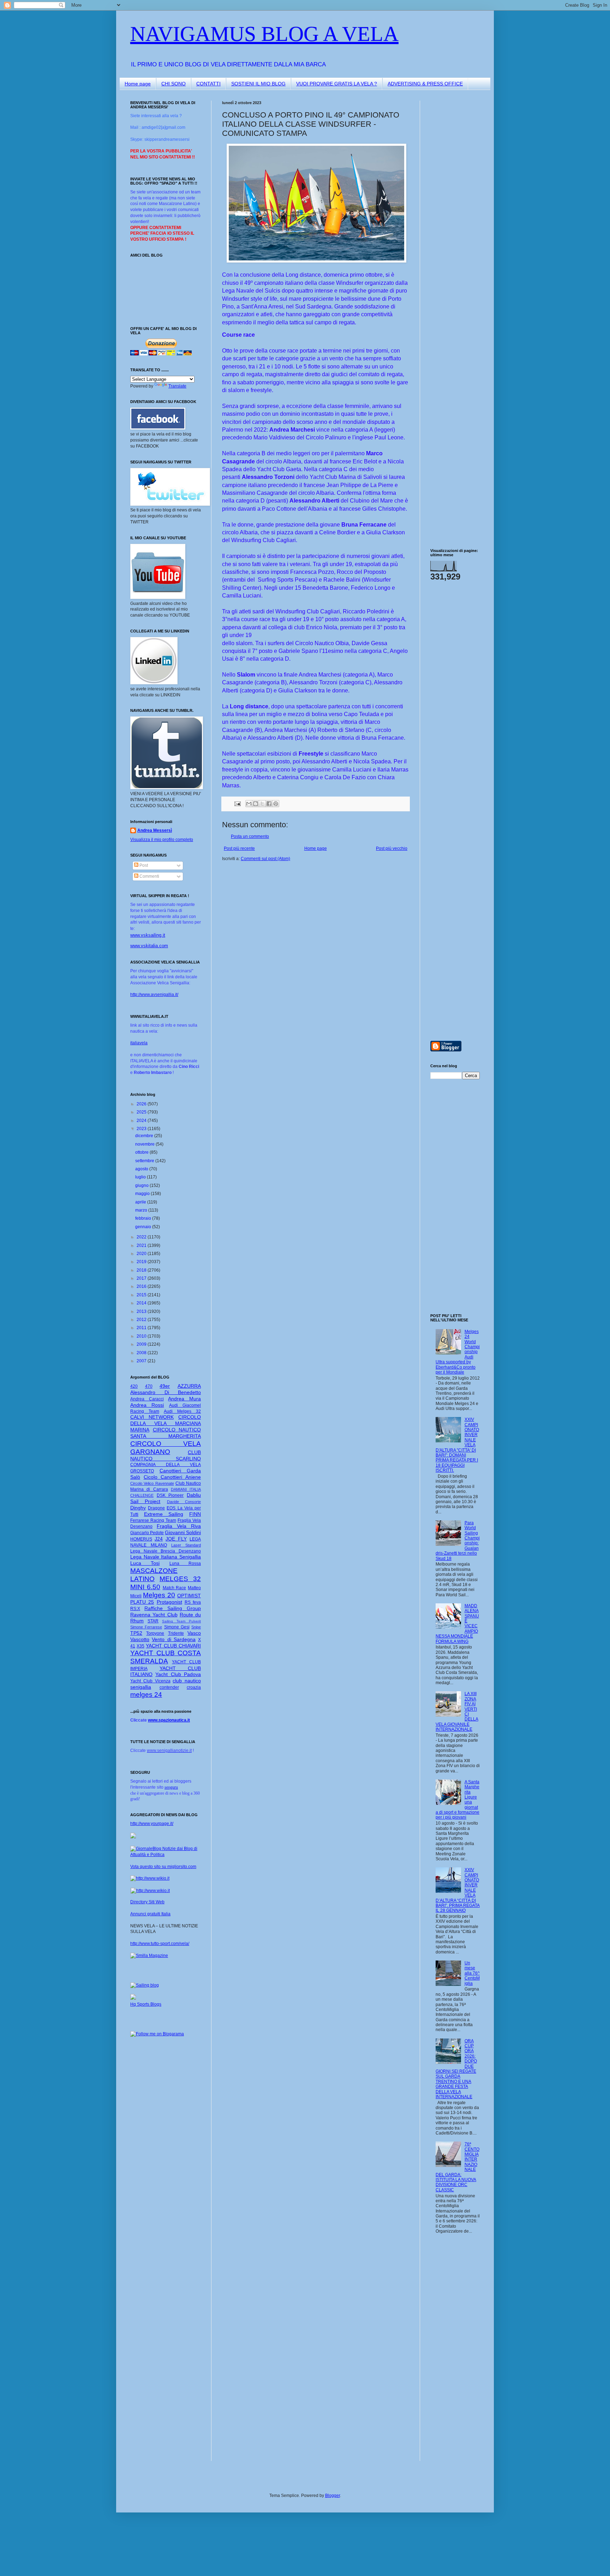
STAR (153, 1621)
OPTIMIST (189, 1596)
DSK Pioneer (170, 1495)
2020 (142, 1254)
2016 (142, 1286)
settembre (145, 1161)
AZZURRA (189, 1386)
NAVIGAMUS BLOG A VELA (264, 34)
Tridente (176, 1633)
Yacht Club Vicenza (150, 1681)
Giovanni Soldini (183, 1532)
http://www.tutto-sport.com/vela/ (160, 1944)
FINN (195, 1514)
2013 (142, 1311)
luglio (141, 1177)
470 (149, 1386)
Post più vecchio (392, 848)
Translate (177, 386)
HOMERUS (141, 1539)
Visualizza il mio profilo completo (162, 840)
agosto (142, 1169)
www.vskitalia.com (149, 946)
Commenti (149, 876)
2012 (142, 1320)
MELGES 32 (180, 1579)
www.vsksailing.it (148, 935)
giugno (142, 1185)
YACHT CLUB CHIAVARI (173, 1646)
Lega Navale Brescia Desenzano (166, 1551)
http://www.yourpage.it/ (152, 1824)
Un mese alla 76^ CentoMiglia (472, 1973)
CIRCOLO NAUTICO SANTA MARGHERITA (166, 1433)
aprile (141, 1202)
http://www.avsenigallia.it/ (154, 995)
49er (165, 1386)
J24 (159, 1539)
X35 (140, 1646)
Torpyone (155, 1633)
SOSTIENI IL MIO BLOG (258, 84)
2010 (142, 1336)
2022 (142, 1237)
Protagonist (169, 1602)
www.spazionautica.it (169, 1720)
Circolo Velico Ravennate (152, 1483)
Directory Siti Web (147, 1902)
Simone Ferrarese (146, 1627)
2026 (142, 1104)
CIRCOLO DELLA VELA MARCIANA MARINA (166, 1423)
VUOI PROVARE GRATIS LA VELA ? (337, 84)
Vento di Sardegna (174, 1639)
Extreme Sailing (164, 1514)
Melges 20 (159, 1595)
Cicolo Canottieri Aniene (172, 1477)
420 (134, 1386)
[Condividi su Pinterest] (276, 804)
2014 (142, 1303)
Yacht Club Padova (178, 1674)
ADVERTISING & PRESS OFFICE (425, 84)
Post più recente (239, 848)
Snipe (196, 1627)
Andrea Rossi (147, 1405)
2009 (142, 1344)
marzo (142, 1210)
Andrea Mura (184, 1399)
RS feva (193, 1602)
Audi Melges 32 (182, 1411)
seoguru (171, 1787)
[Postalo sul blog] (256, 804)
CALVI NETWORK (152, 1417)
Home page (138, 84)
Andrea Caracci (147, 1399)
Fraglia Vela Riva (179, 1526)
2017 (142, 1278)
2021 (142, 1245)
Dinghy (138, 1508)
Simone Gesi (177, 1627)
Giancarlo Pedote (147, 1533)
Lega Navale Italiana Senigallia (166, 1557)
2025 (142, 1112)
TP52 (136, 1633)
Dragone (156, 1508)
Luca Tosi (145, 1563)
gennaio (144, 1227)
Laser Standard (186, 1545)
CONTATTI (208, 84)
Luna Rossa (185, 1563)
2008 (142, 1353)
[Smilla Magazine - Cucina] (149, 1956)
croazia (194, 1687)
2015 (142, 1295)
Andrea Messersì (155, 830)
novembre (145, 1144)
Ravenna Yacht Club (154, 1615)
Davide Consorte (184, 1502)
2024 (142, 1121)
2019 (142, 1262)
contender (169, 1687)
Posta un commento (250, 836)
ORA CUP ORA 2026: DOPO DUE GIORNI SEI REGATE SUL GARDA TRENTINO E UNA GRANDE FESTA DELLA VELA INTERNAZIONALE (456, 2069)
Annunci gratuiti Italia (150, 1914)
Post (143, 865)
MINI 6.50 (145, 1587)
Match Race (175, 1588)
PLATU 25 (142, 1602)
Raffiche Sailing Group (173, 1608)
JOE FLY (176, 1539)
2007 (142, 1361)
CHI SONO (174, 84)
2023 (142, 1129)
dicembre (145, 1136)
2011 (142, 1328)
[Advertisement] (451, 206)
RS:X (135, 1609)
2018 (142, 1270)
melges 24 (146, 1695)
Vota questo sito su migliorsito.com (163, 1867)
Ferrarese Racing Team (153, 1520)
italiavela (139, 1043)
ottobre (142, 1152)
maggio (143, 1194)
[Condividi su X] (262, 804)
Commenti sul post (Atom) (265, 859)
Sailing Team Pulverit (181, 1621)
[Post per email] (237, 803)
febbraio (144, 1218)
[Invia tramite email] (249, 804)
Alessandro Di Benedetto (166, 1392)
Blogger (333, 2496)
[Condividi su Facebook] (269, 804)
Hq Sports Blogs (146, 2004)
